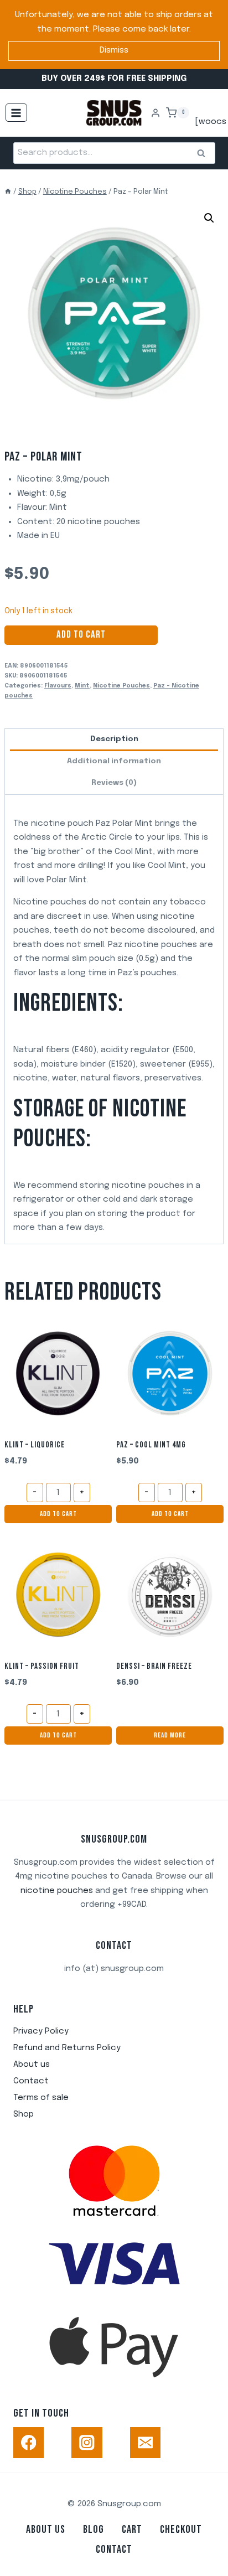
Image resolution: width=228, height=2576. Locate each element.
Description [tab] (114, 739)
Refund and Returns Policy (67, 2048)
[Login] (156, 113)
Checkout (181, 2530)
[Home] (8, 192)
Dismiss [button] (114, 50)
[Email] (145, 2442)
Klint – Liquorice (35, 1445)
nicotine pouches (57, 1891)
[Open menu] (16, 113)
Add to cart (81, 635)
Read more (170, 1735)
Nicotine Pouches (121, 686)
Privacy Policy (41, 2031)
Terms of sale (41, 2098)
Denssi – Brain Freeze (154, 1666)
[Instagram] (87, 2442)
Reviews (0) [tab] (114, 783)
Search (205, 154)
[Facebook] (28, 2442)
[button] (209, 218)
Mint (82, 686)
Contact (31, 2081)
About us (32, 2065)
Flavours (58, 686)
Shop (24, 2114)
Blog (94, 2530)
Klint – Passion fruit (42, 1666)
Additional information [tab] (114, 761)
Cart (132, 2530)
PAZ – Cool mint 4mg (151, 1445)
